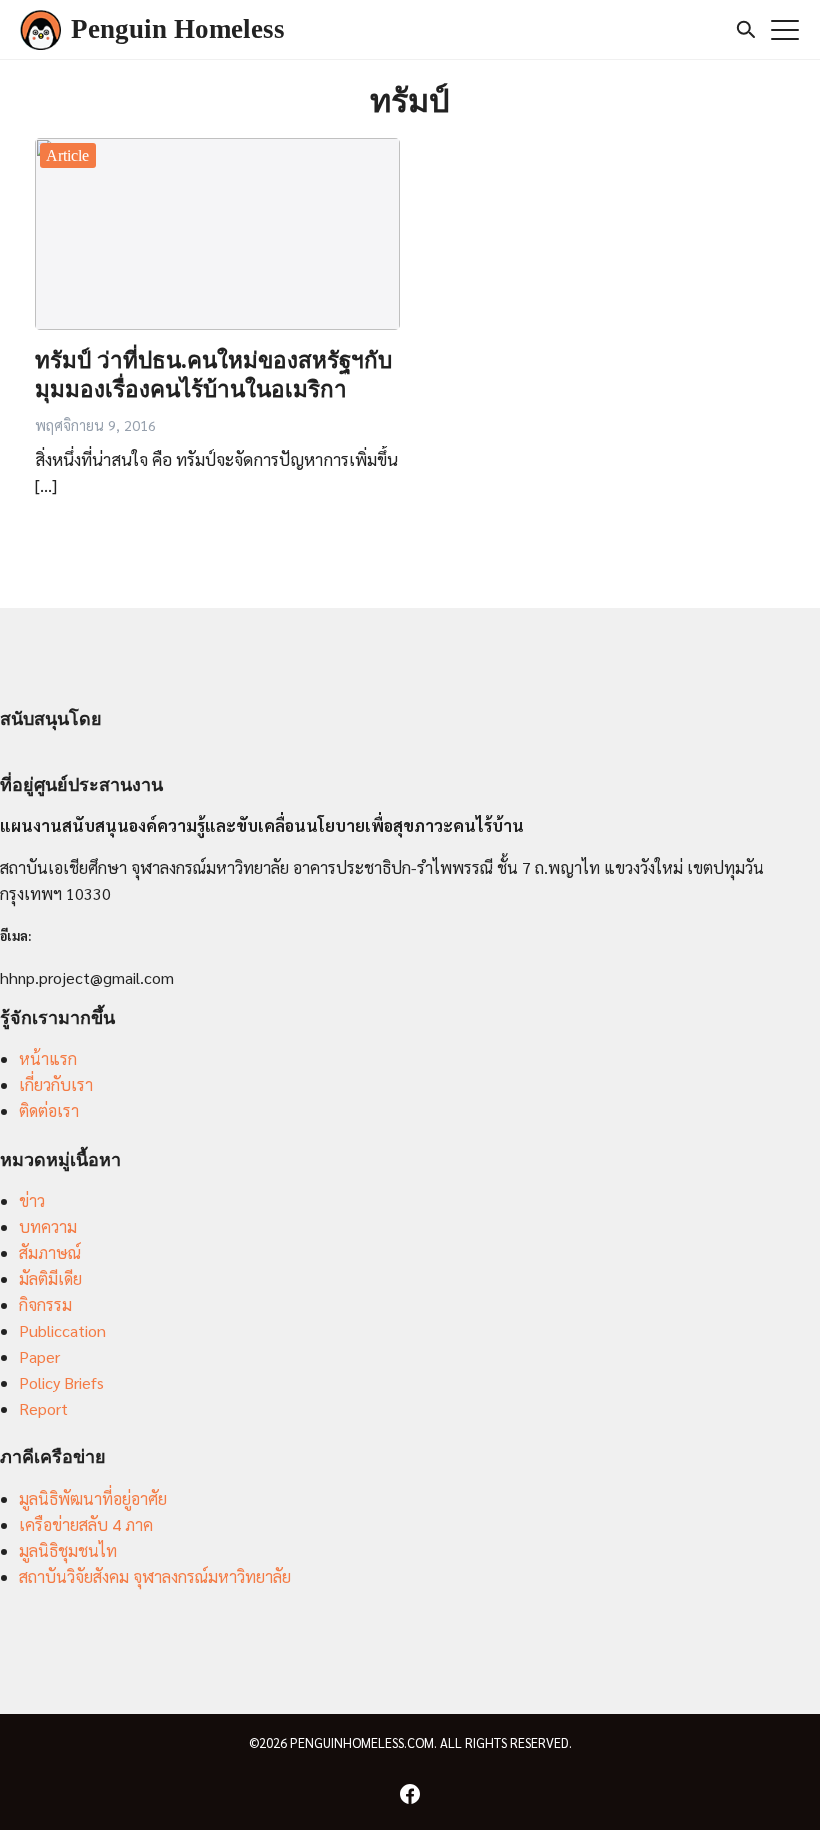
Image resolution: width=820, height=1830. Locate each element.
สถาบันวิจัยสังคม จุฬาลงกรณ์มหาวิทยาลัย (155, 1576)
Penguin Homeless (178, 29)
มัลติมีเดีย (50, 1278)
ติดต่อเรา (49, 1110)
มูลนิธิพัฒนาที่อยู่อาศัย (93, 1498)
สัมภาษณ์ (50, 1252)
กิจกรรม (45, 1304)
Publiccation (62, 1330)
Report (43, 1408)
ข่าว (32, 1200)
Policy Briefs (61, 1382)
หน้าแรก (48, 1058)
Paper (39, 1356)
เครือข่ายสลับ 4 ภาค (86, 1524)
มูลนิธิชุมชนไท (68, 1550)
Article (67, 155)
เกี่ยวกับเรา (56, 1084)
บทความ (48, 1226)
